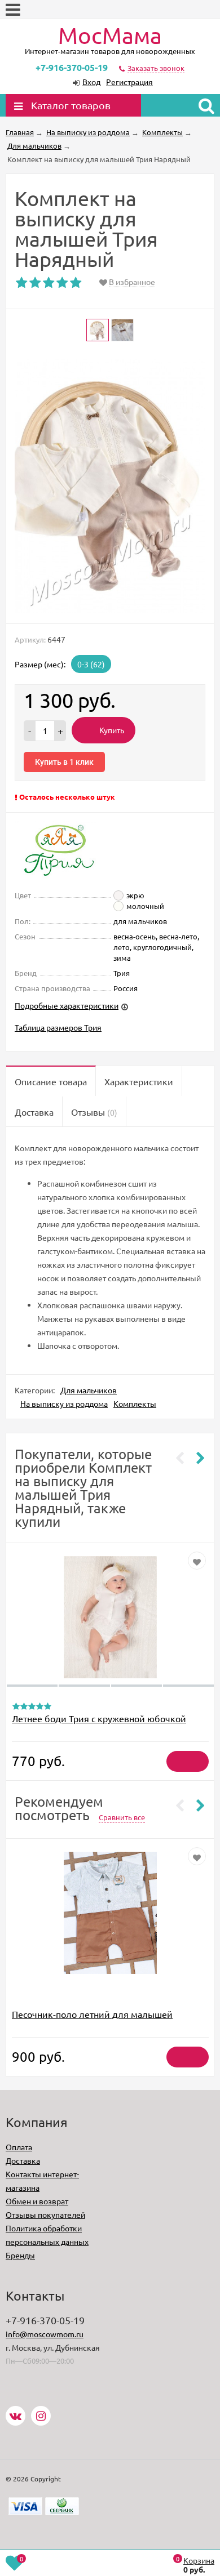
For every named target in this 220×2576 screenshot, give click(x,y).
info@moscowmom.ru (45, 2334)
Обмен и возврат (37, 2201)
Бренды (20, 2255)
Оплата (19, 2147)
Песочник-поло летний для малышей (92, 2014)
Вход (91, 82)
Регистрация (129, 82)
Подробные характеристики (67, 1005)
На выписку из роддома (64, 1403)
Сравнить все (122, 1817)
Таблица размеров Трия (58, 1027)
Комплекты (135, 1403)
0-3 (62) (91, 664)
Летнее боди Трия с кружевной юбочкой (99, 1718)
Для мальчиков (89, 1390)
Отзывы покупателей (45, 2214)
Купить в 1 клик (64, 762)
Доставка (23, 2160)
